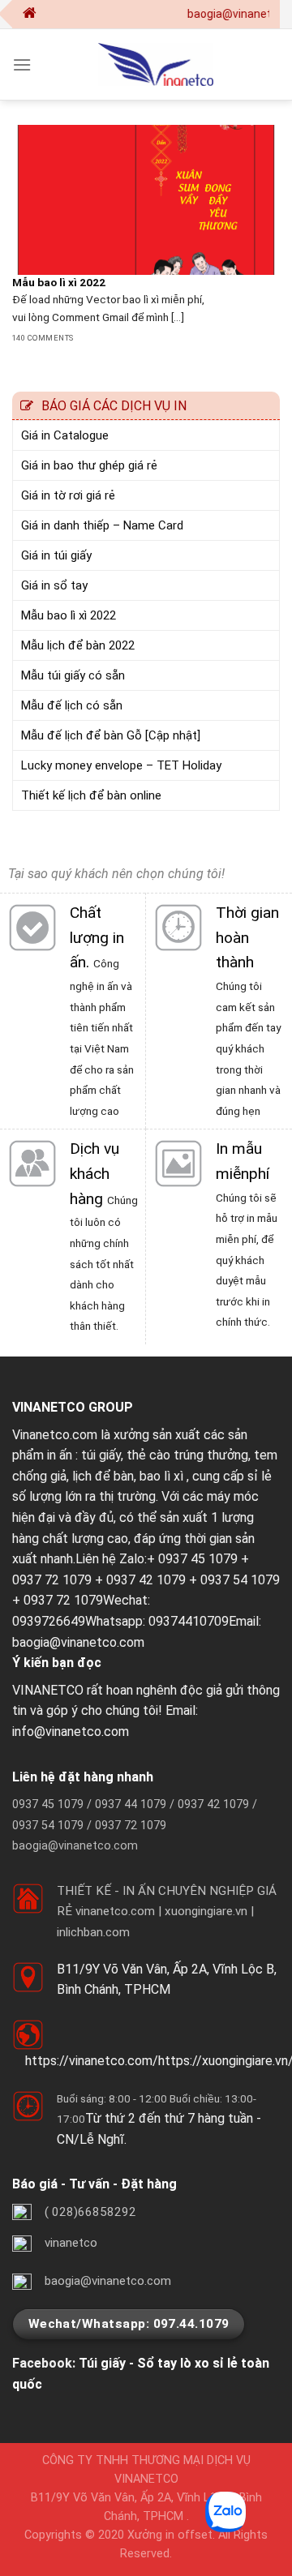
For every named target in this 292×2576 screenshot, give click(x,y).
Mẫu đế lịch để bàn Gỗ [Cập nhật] (111, 735)
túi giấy (101, 1455)
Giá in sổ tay (54, 585)
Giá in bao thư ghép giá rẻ (89, 465)
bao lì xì (161, 1476)
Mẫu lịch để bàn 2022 (78, 645)
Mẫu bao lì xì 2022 (69, 615)
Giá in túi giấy (56, 555)
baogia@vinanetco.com (78, 1642)
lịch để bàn (103, 1476)
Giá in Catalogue (65, 435)
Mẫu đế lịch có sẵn (72, 705)
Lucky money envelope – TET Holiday (121, 765)
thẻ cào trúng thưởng (187, 1455)
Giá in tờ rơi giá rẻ (68, 495)
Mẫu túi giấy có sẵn (73, 675)
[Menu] (22, 64)
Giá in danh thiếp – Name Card (102, 525)
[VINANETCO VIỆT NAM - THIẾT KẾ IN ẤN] (156, 64)
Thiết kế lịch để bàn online (91, 795)
